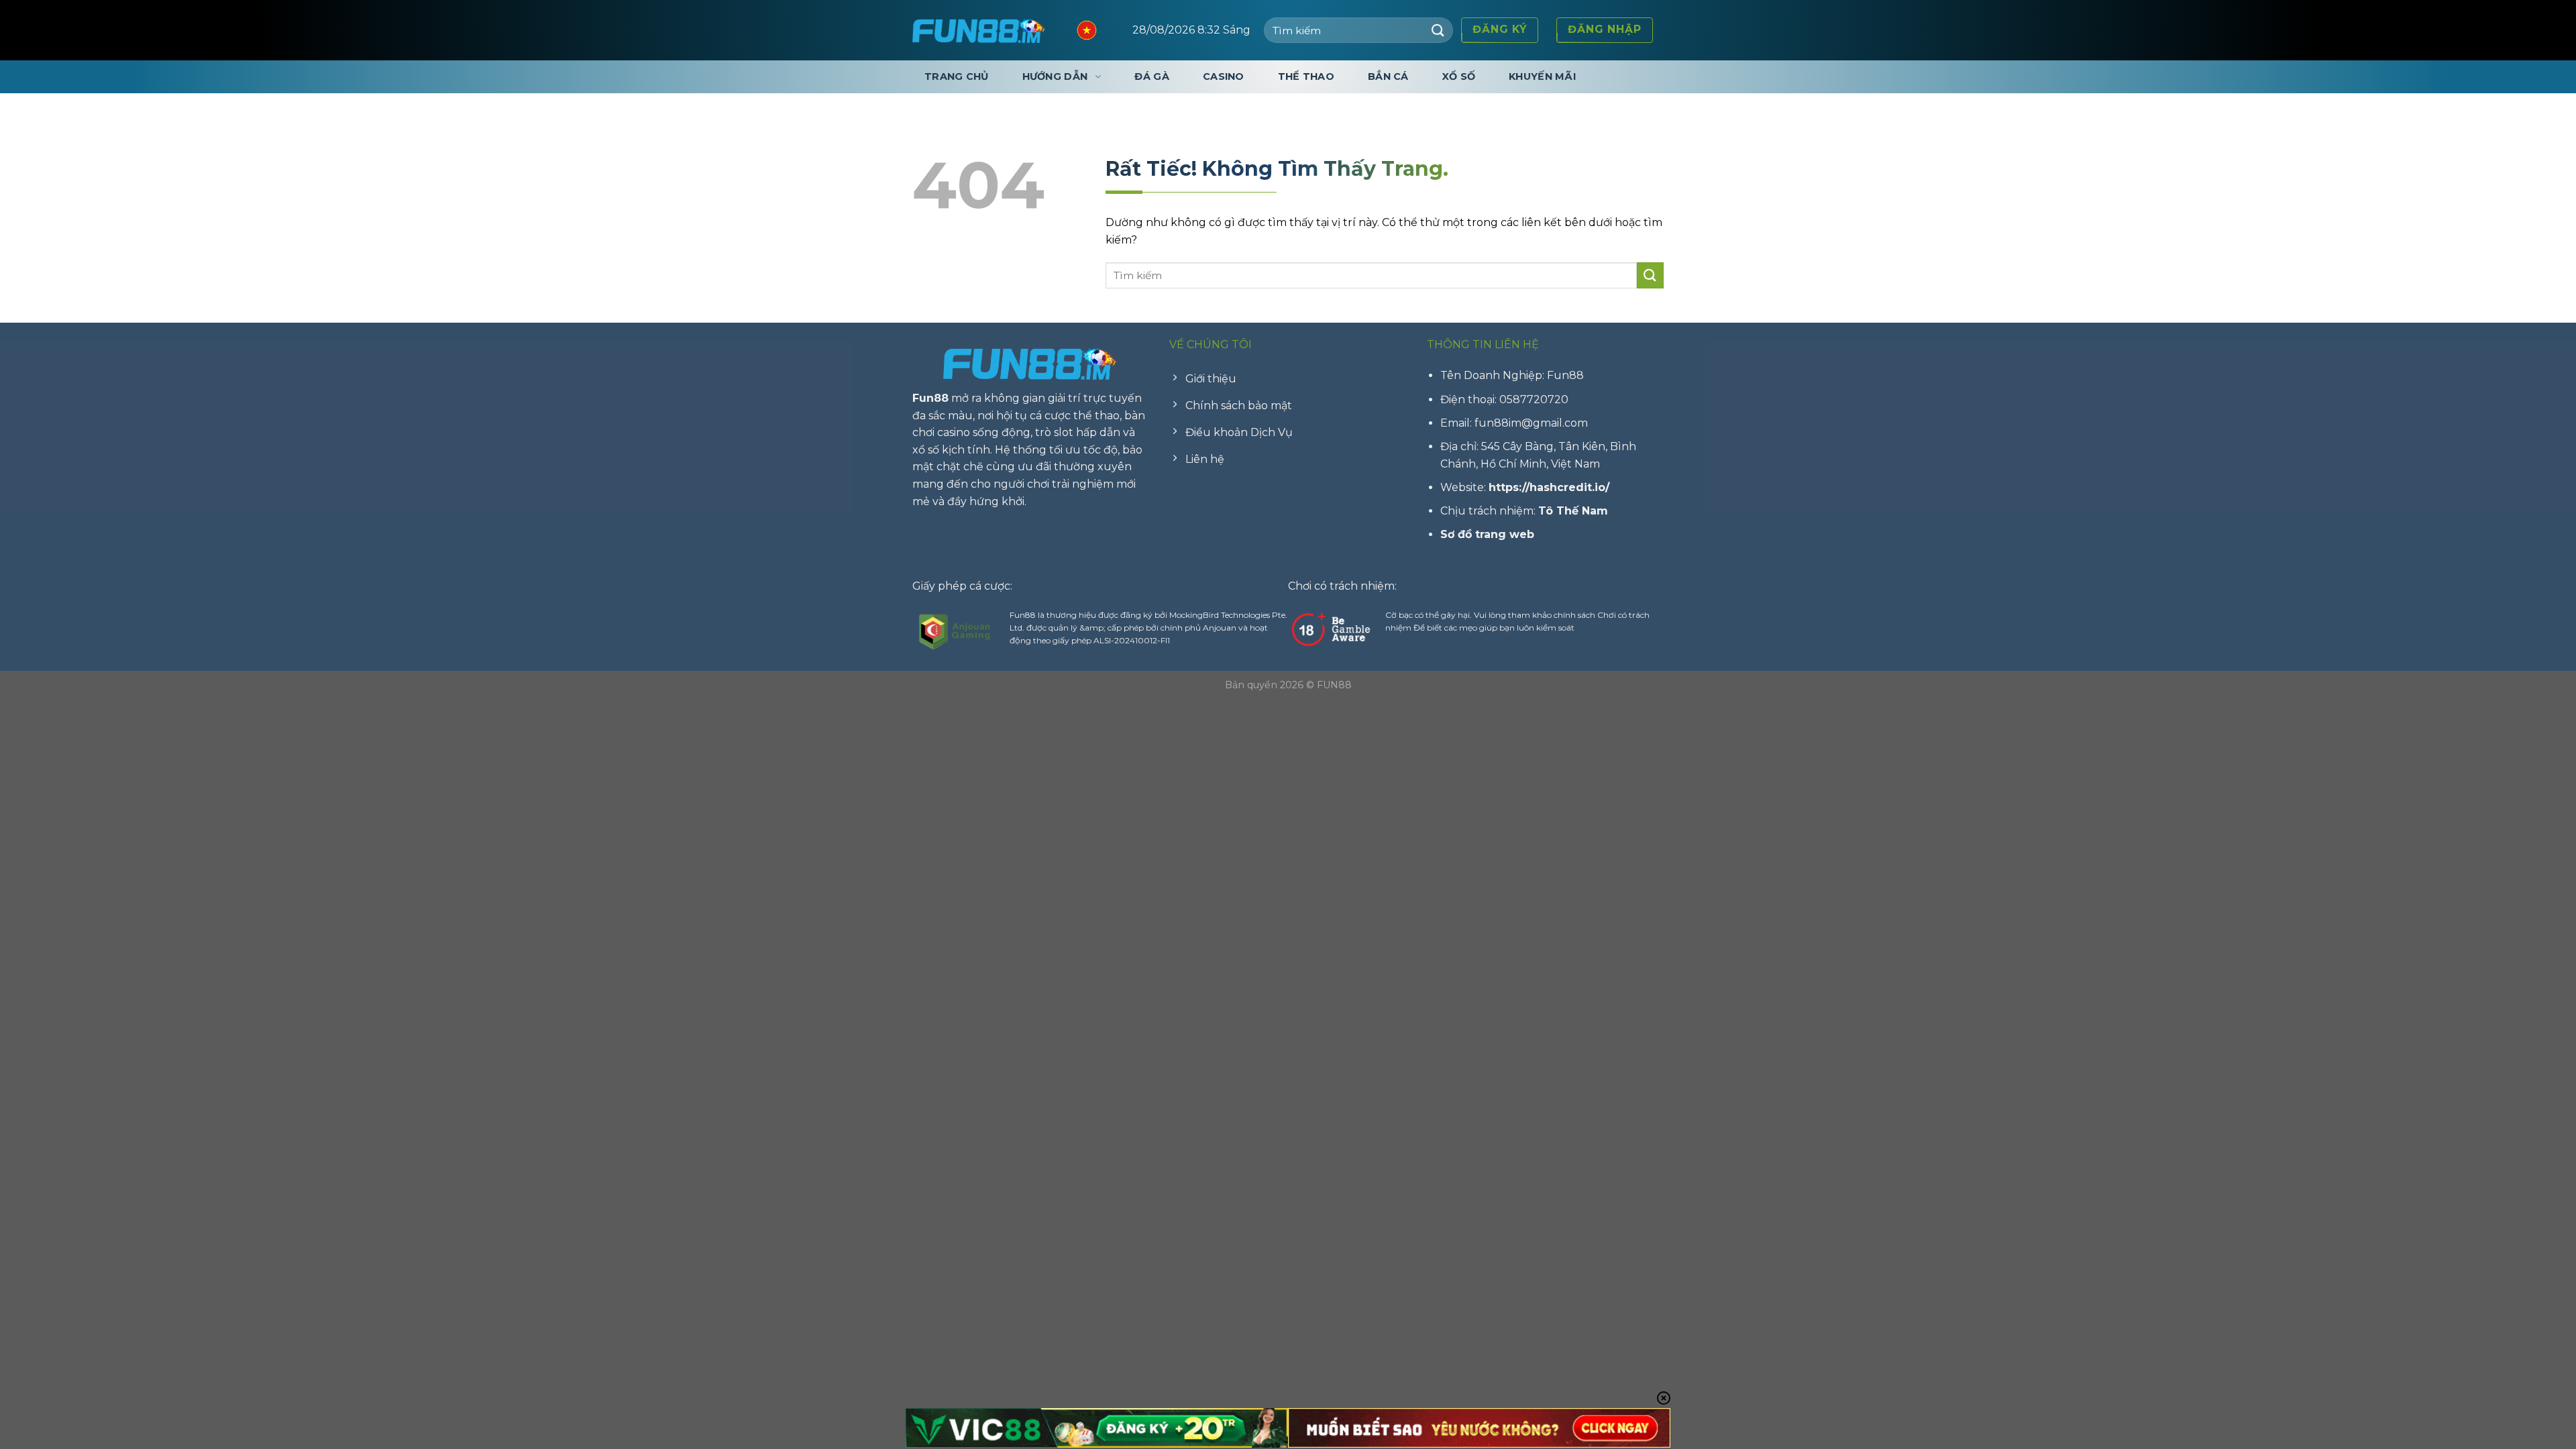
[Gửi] (1438, 30)
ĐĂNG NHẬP (1605, 29)
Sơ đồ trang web (1487, 534)
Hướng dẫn (1055, 76)
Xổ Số (1459, 76)
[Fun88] (979, 30)
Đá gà (1151, 76)
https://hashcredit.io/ (1549, 487)
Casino (1224, 76)
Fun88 (930, 398)
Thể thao (1306, 76)
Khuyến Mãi (1542, 76)
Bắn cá (1388, 76)
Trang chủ (957, 76)
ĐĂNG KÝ (1500, 29)
